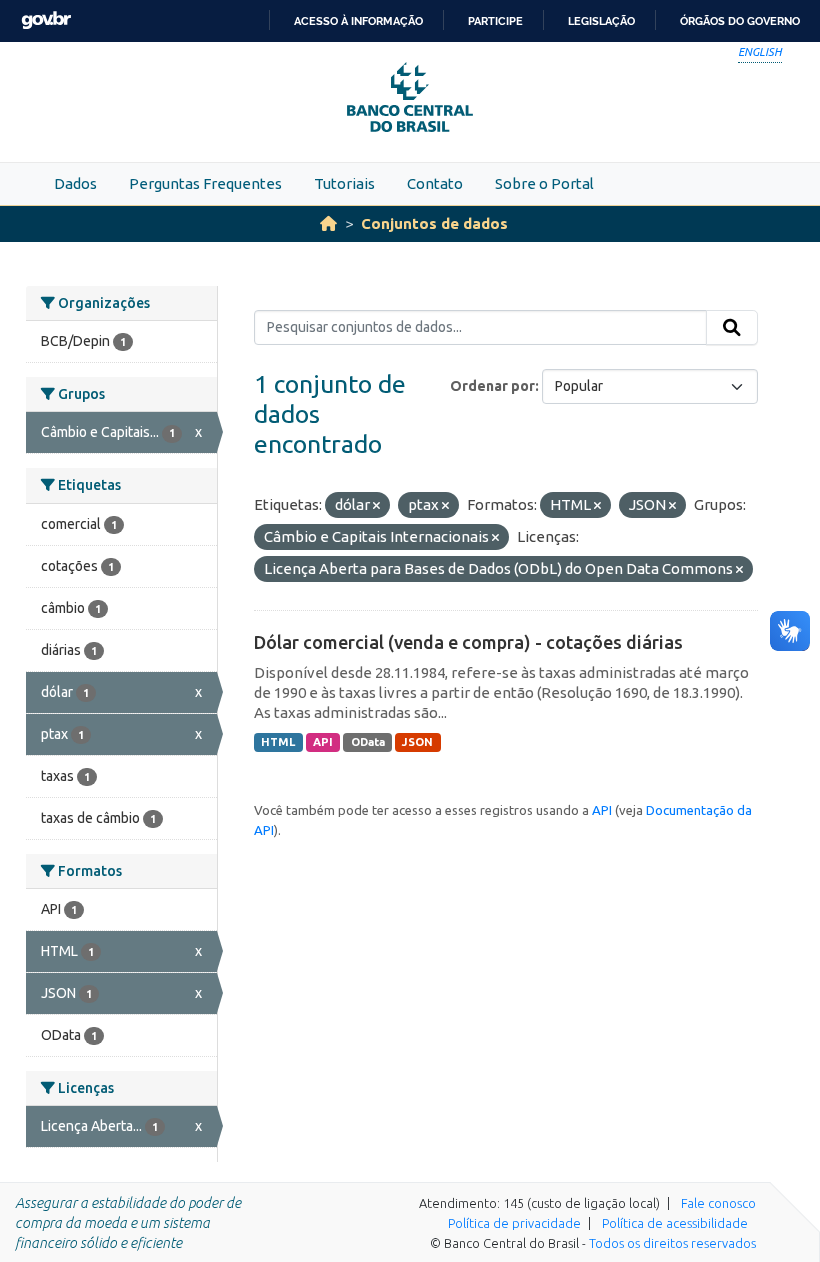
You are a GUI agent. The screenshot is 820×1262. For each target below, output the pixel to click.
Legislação (601, 21)
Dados (75, 183)
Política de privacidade (514, 1223)
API (323, 742)
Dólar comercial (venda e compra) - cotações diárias (468, 642)
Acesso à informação (358, 21)
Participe (495, 21)
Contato (435, 183)
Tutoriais (344, 183)
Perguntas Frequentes (205, 183)
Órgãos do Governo (740, 21)
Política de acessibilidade (675, 1223)
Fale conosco (718, 1203)
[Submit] (732, 328)
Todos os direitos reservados (672, 1243)
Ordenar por (492, 386)
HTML (278, 742)
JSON (417, 742)
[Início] (328, 223)
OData (368, 742)
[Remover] (376, 506)
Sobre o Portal (544, 183)
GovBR (46, 20)
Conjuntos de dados (434, 223)
